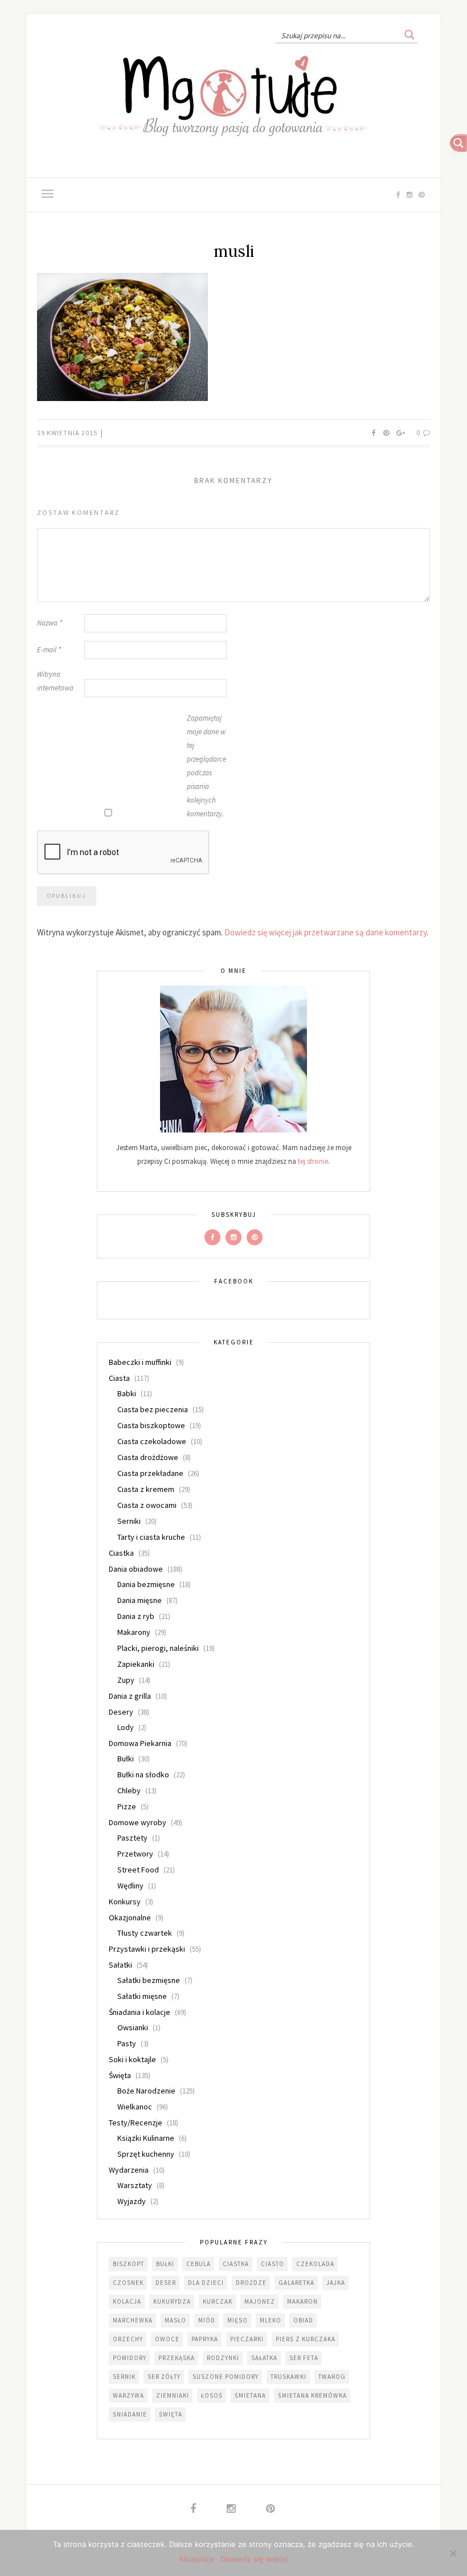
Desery (121, 1712)
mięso (237, 2320)
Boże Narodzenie (146, 2091)
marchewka (133, 2320)
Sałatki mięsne (142, 1996)
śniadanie (130, 2414)
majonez (260, 2301)
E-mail (49, 650)
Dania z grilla (130, 1696)
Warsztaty (135, 2185)
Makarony (134, 1632)
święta (171, 2414)
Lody (126, 1727)
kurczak (218, 2301)
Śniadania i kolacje (140, 2012)
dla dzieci (206, 2283)
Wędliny (130, 1886)
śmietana (250, 2395)
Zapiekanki (136, 1664)
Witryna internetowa (55, 681)
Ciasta (119, 1378)
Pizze (127, 1806)
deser (166, 2283)
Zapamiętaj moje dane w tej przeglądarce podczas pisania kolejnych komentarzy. (206, 766)
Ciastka (121, 1553)
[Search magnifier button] (409, 35)
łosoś (212, 2395)
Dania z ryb (136, 1616)
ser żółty (164, 2377)
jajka (336, 2283)
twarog (332, 2377)
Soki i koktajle (132, 2059)
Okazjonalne (130, 1917)
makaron (302, 2301)
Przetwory (135, 1854)
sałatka (264, 2358)
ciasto (273, 2264)
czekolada (315, 2264)
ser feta (304, 2358)
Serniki (129, 1521)
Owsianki (133, 2027)
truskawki (288, 2377)
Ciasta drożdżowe (148, 1457)
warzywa (128, 2395)
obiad (303, 2320)
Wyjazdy (132, 2201)
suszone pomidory (226, 2377)
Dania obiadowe (136, 1569)
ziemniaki (173, 2395)
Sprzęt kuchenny (146, 2154)
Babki (127, 1393)
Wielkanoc (135, 2107)
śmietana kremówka (312, 2395)
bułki (165, 2264)
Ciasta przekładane (150, 1473)
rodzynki (223, 2358)
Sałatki (120, 1965)
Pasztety (132, 1838)
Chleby (129, 1790)
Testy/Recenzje (136, 2123)
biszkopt (128, 2264)
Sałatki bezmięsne (149, 1980)
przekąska (177, 2358)
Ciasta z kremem (146, 1489)
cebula (198, 2264)
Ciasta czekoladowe (152, 1441)
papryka (205, 2339)
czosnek (128, 2283)
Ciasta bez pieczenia (153, 1409)
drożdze (251, 2283)
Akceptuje (197, 2559)
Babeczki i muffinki (140, 1362)
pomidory (130, 2358)
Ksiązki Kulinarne (146, 2138)
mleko (271, 2320)
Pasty (127, 2043)
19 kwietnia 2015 (68, 433)
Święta (120, 2075)
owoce (167, 2339)
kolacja (127, 2301)
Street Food (138, 1870)
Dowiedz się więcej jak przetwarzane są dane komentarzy (325, 932)
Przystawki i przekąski (147, 1949)
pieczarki (247, 2339)
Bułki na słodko (143, 1774)
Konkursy (125, 1902)
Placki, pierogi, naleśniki (158, 1648)
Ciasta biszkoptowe (151, 1425)
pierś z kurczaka (306, 2339)
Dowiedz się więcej (255, 2559)
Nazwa (50, 623)
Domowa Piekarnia (140, 1743)
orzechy (128, 2339)
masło (175, 2320)
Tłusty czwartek (145, 1933)
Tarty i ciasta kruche (151, 1537)
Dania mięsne (140, 1600)
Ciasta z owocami (147, 1505)
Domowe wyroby (138, 1822)
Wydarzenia (129, 2170)
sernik (124, 2377)
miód (207, 2320)
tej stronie (313, 1161)
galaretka (296, 2283)
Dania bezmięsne (146, 1584)
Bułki (126, 1759)
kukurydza (172, 2301)
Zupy (126, 1680)
